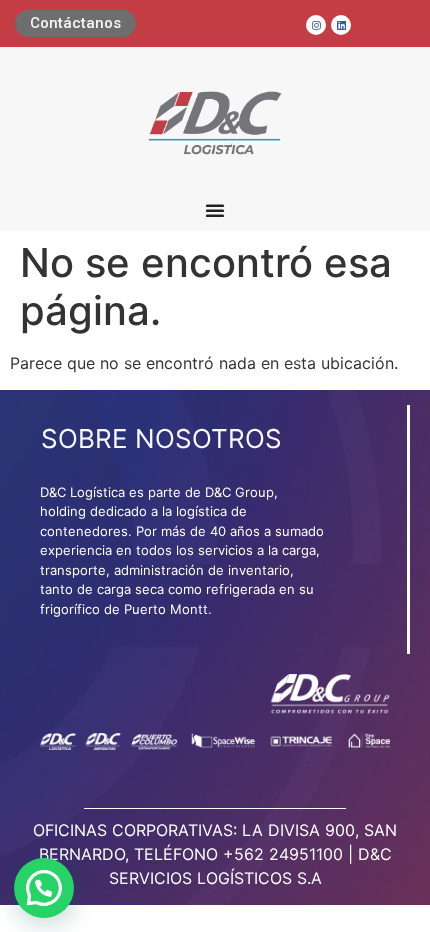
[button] (44, 888)
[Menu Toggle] (215, 210)
